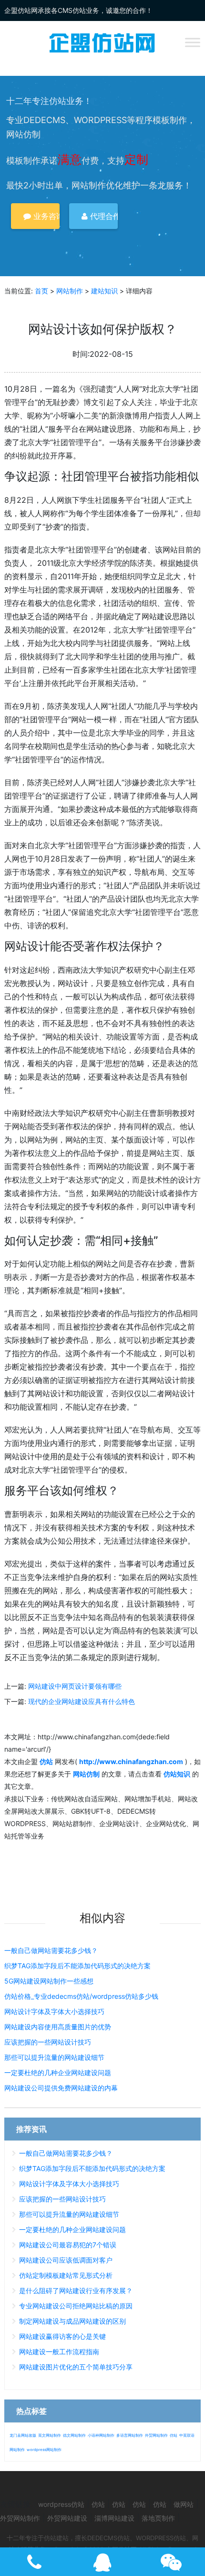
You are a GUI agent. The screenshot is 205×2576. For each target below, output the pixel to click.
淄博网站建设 (114, 2518)
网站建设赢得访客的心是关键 (62, 2336)
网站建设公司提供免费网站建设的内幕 (61, 2088)
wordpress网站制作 (44, 2450)
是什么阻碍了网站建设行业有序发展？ (76, 2290)
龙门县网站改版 (23, 2435)
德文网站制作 (74, 2435)
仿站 (174, 2435)
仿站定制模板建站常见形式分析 (66, 2275)
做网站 (184, 2504)
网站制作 (70, 291)
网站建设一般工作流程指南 (59, 2352)
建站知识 (104, 291)
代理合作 (103, 216)
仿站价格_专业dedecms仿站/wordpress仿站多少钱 (81, 1996)
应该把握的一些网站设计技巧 (48, 2042)
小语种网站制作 (101, 2435)
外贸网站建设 (67, 2518)
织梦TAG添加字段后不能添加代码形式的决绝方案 (77, 1966)
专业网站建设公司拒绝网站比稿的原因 (76, 2306)
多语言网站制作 (130, 2435)
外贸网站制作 (156, 2435)
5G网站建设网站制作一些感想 (49, 1981)
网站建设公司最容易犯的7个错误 (68, 2245)
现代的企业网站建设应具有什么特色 (82, 1701)
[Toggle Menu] (193, 42)
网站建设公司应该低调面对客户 (66, 2260)
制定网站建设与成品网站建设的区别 (72, 2321)
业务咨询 (45, 216)
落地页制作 (158, 2518)
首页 (41, 291)
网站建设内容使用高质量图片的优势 (58, 2027)
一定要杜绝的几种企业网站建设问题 (58, 2072)
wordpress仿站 (61, 2504)
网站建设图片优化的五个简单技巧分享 (76, 2367)
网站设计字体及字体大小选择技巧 (54, 2011)
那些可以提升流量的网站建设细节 (54, 2057)
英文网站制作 (50, 2435)
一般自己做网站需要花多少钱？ (51, 1950)
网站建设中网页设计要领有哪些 (75, 1686)
